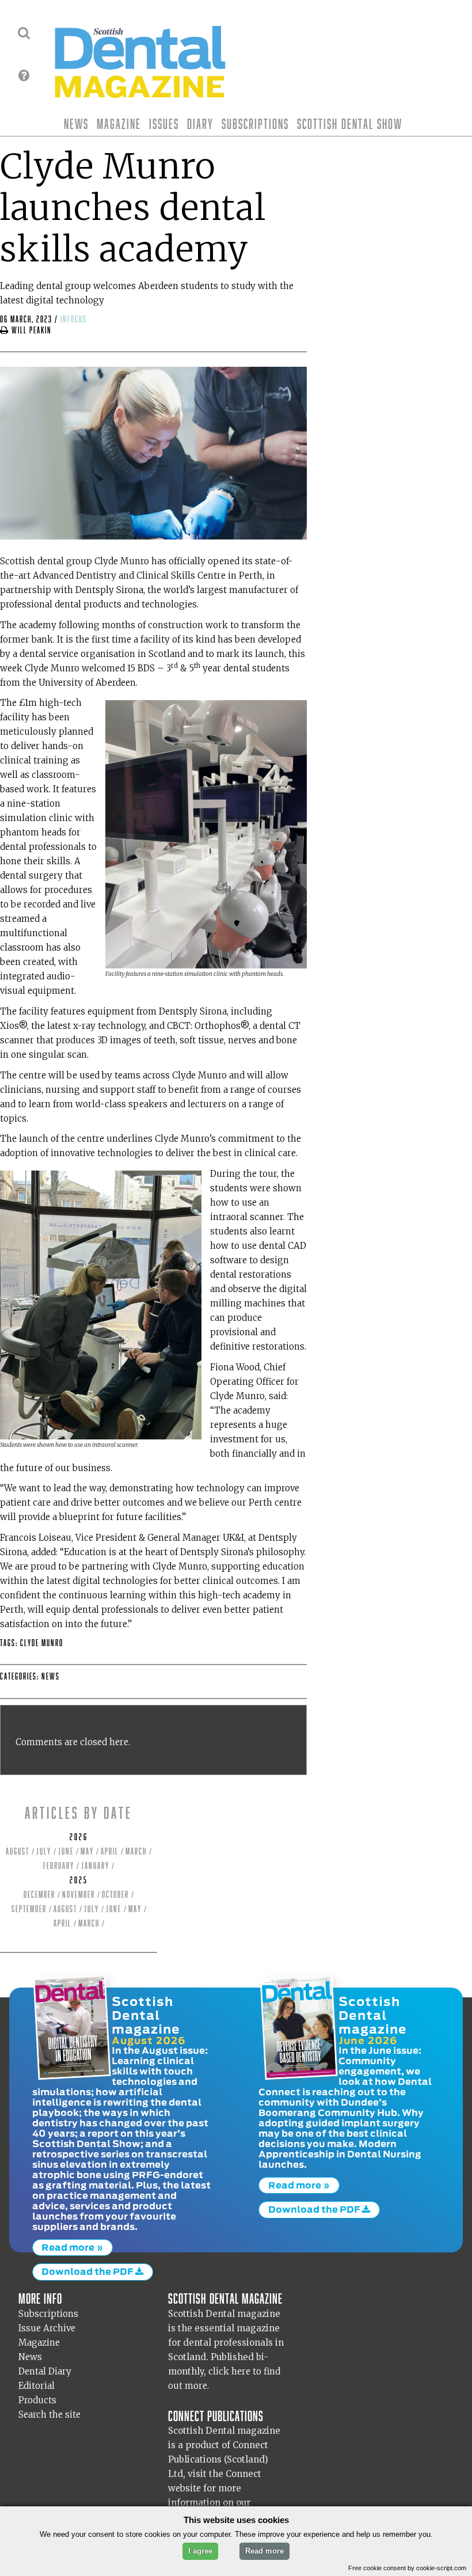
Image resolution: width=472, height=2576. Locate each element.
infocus (74, 319)
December (39, 1895)
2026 (79, 1837)
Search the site (50, 2414)
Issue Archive (47, 2328)
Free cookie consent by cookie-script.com (407, 2568)
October (115, 1895)
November (79, 1895)
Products (37, 2400)
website (184, 2488)
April (110, 1851)
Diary (200, 124)
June (66, 1851)
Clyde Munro (42, 1643)
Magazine (119, 124)
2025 (79, 1880)
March (136, 1851)
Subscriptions (255, 124)
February (59, 1866)
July (44, 1851)
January (95, 1866)
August (18, 1851)
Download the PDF (88, 2271)
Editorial (37, 2386)
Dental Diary (45, 2371)
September (29, 1909)
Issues (164, 124)
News (76, 124)
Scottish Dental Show (350, 124)
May (87, 1851)
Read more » (72, 2247)
